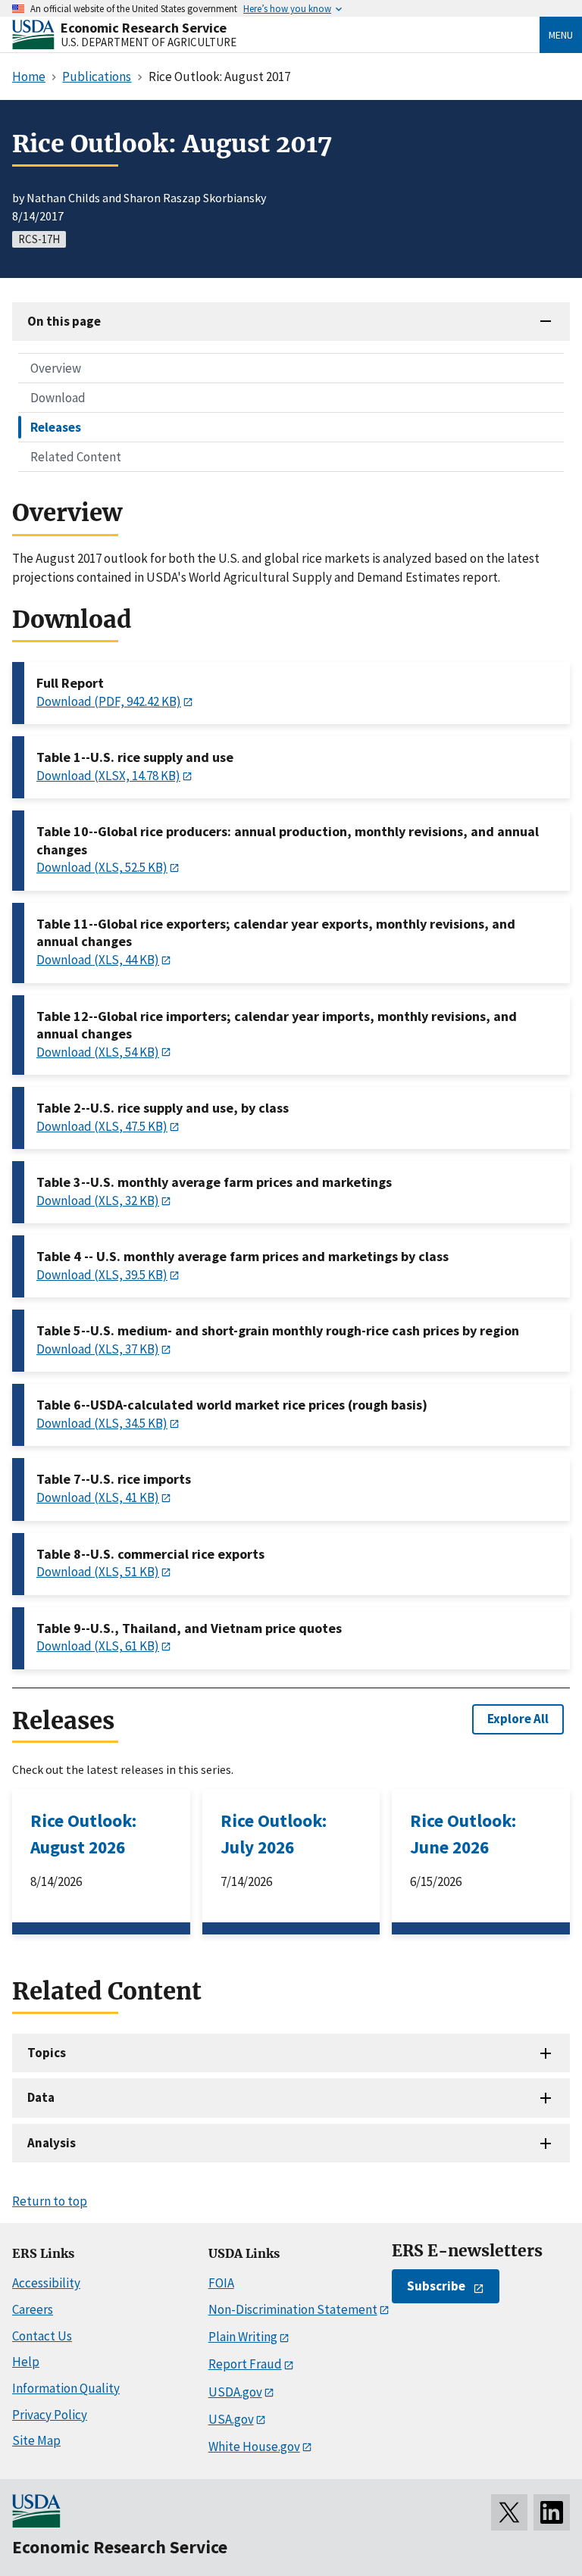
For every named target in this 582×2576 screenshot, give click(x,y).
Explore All (518, 1719)
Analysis (52, 2143)
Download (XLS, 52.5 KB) (102, 867)
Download (58, 398)
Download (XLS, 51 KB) (98, 1572)
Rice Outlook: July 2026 (274, 1834)
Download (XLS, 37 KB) (98, 1349)
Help (26, 2362)
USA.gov (231, 2419)
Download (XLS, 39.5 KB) (102, 1275)
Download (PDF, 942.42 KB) (109, 701)
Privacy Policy (50, 2415)
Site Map (36, 2440)
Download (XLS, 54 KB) (98, 1052)
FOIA (221, 2283)
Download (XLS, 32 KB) (98, 1201)
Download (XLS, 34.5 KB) (102, 1423)
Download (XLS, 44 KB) (98, 960)
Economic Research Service (144, 28)
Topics (47, 2053)
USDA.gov (235, 2392)
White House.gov (254, 2446)
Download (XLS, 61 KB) (98, 1646)
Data (41, 2097)
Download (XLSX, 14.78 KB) (108, 776)
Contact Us (42, 2336)
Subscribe (436, 2286)
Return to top (50, 2201)
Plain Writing (243, 2337)
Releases (56, 427)
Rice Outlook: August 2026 (83, 1834)
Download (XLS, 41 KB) (98, 1497)
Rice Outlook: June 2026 (463, 1834)
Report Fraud (245, 2364)
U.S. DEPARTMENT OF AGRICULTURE (149, 42)
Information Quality (66, 2388)
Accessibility (46, 2283)
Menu (561, 35)
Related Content (76, 457)
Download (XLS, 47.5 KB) (102, 1126)
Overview (56, 368)
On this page (64, 321)
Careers (33, 2309)
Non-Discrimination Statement (293, 2309)
